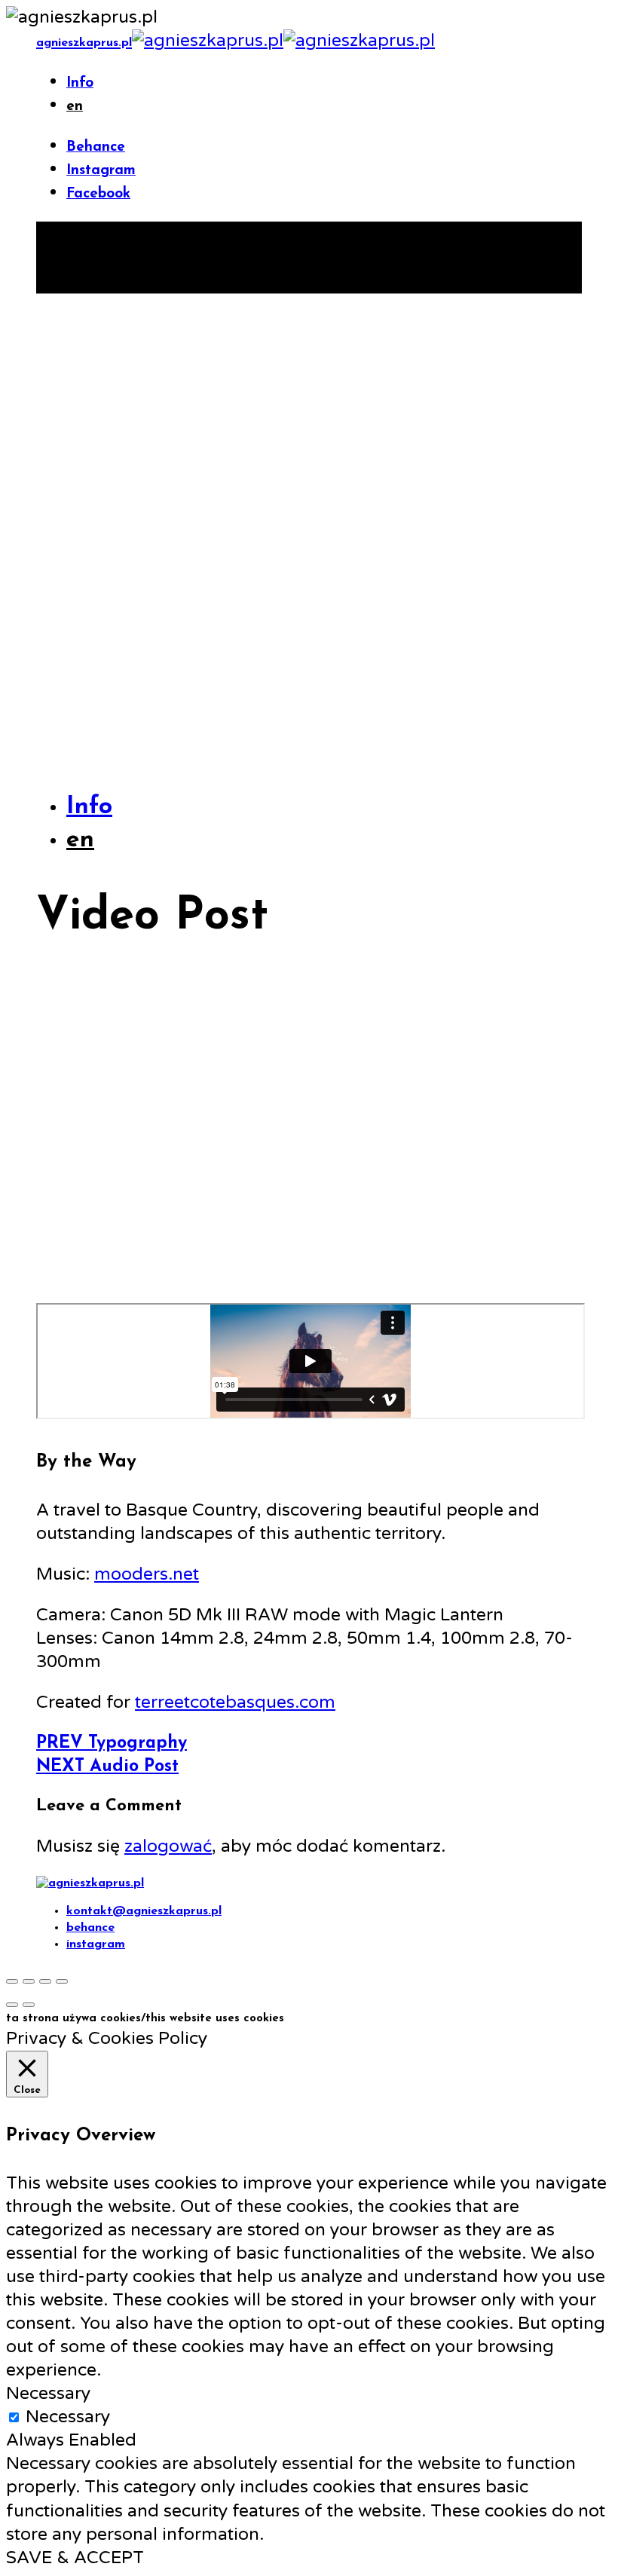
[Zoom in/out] (62, 1981)
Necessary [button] (48, 2394)
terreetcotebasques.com (235, 1703)
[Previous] (12, 2005)
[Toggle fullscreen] (45, 1981)
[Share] (29, 1981)
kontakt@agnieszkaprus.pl (144, 1911)
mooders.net (147, 1574)
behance (90, 1928)
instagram (96, 1944)
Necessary (68, 2417)
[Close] (12, 1981)
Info (80, 83)
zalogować (168, 1846)
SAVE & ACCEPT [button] (75, 2558)
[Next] (29, 2005)
